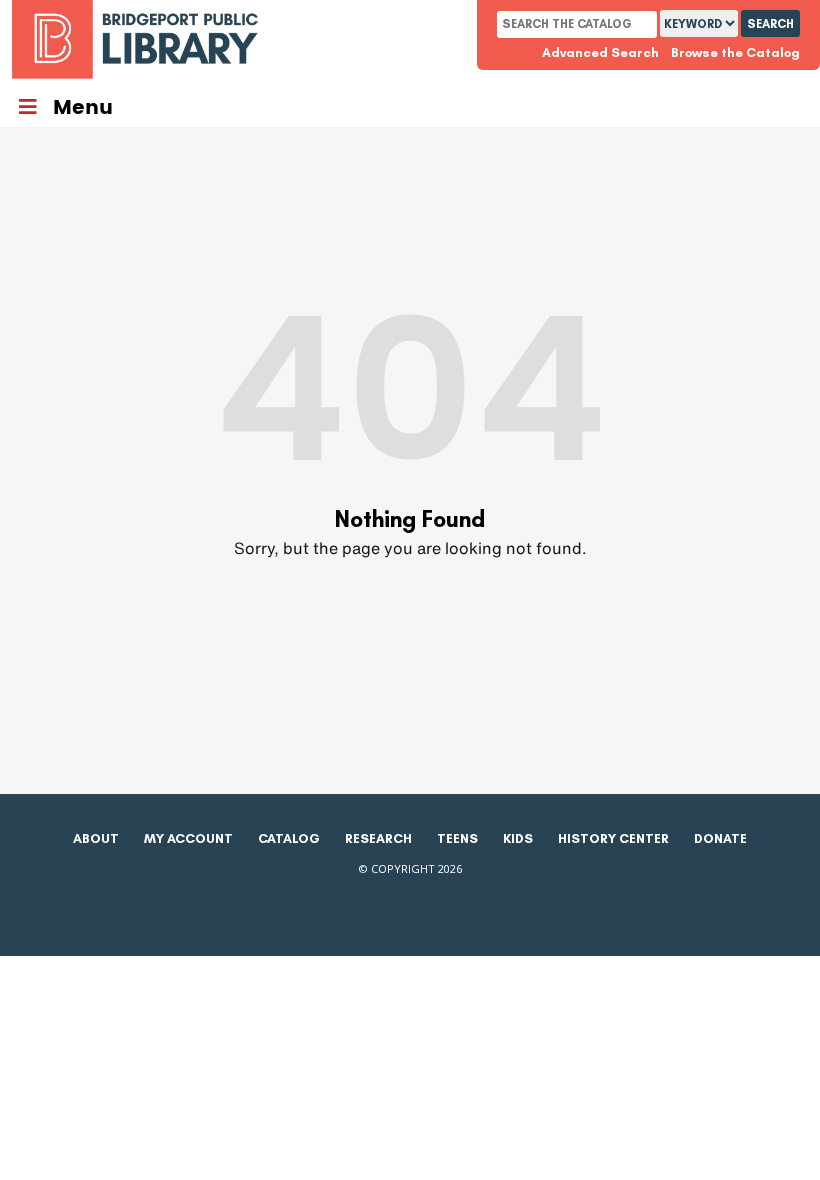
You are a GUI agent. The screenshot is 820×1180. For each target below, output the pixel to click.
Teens (457, 838)
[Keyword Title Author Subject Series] (700, 24)
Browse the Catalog (735, 52)
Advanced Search (600, 52)
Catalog (289, 838)
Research (378, 838)
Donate (720, 838)
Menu (83, 108)
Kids (518, 838)
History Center (613, 838)
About (96, 838)
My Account (188, 838)
